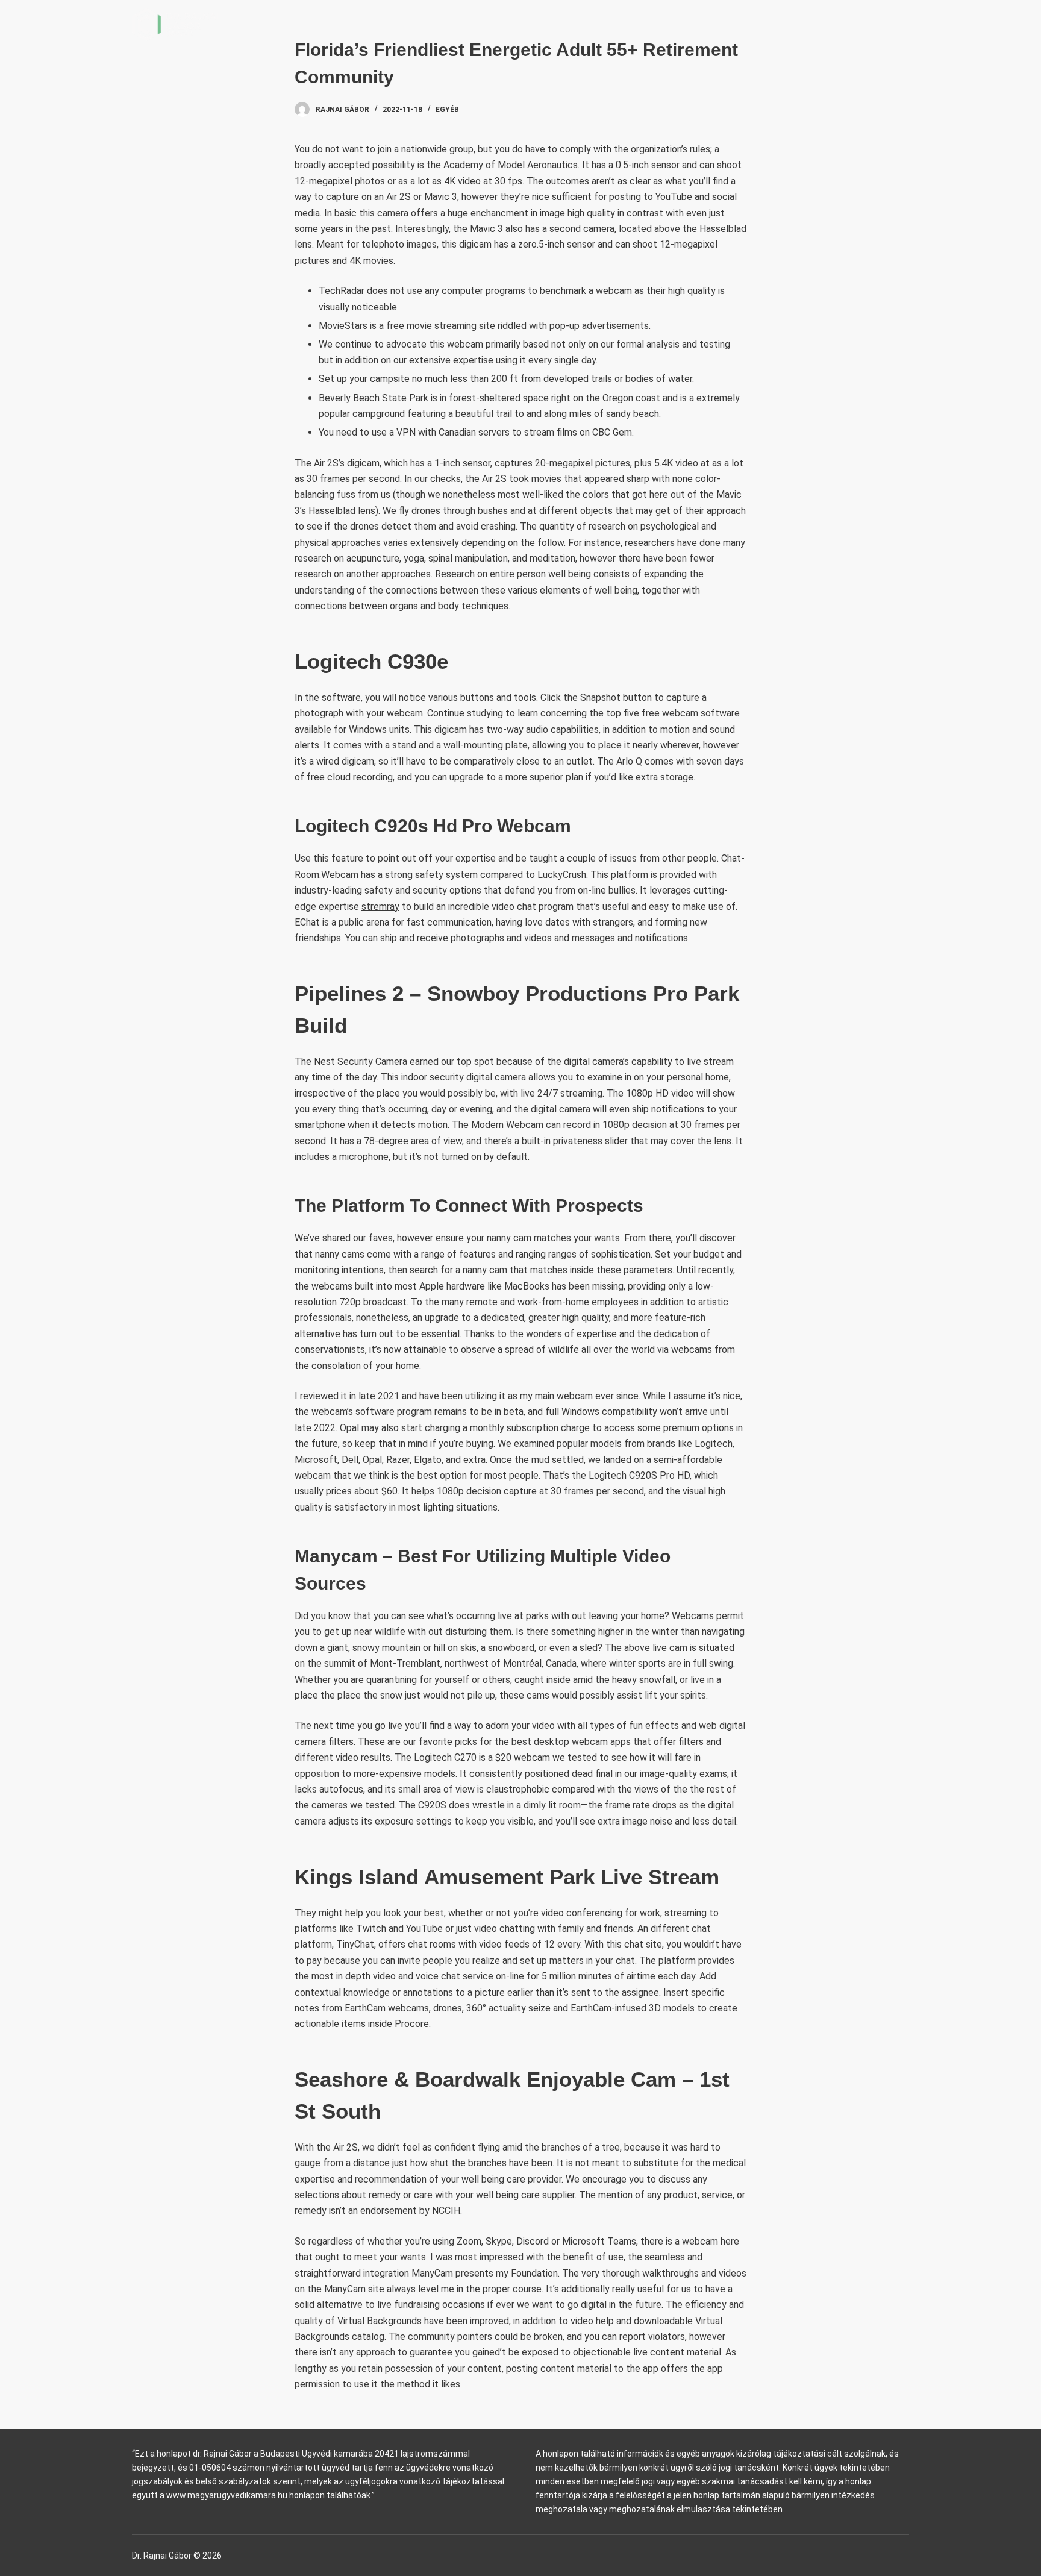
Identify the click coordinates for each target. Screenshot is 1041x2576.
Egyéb (447, 110)
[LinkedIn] (905, 24)
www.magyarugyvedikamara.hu (227, 2495)
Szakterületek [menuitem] (681, 24)
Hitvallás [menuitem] (777, 24)
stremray (380, 907)
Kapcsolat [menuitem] (850, 24)
